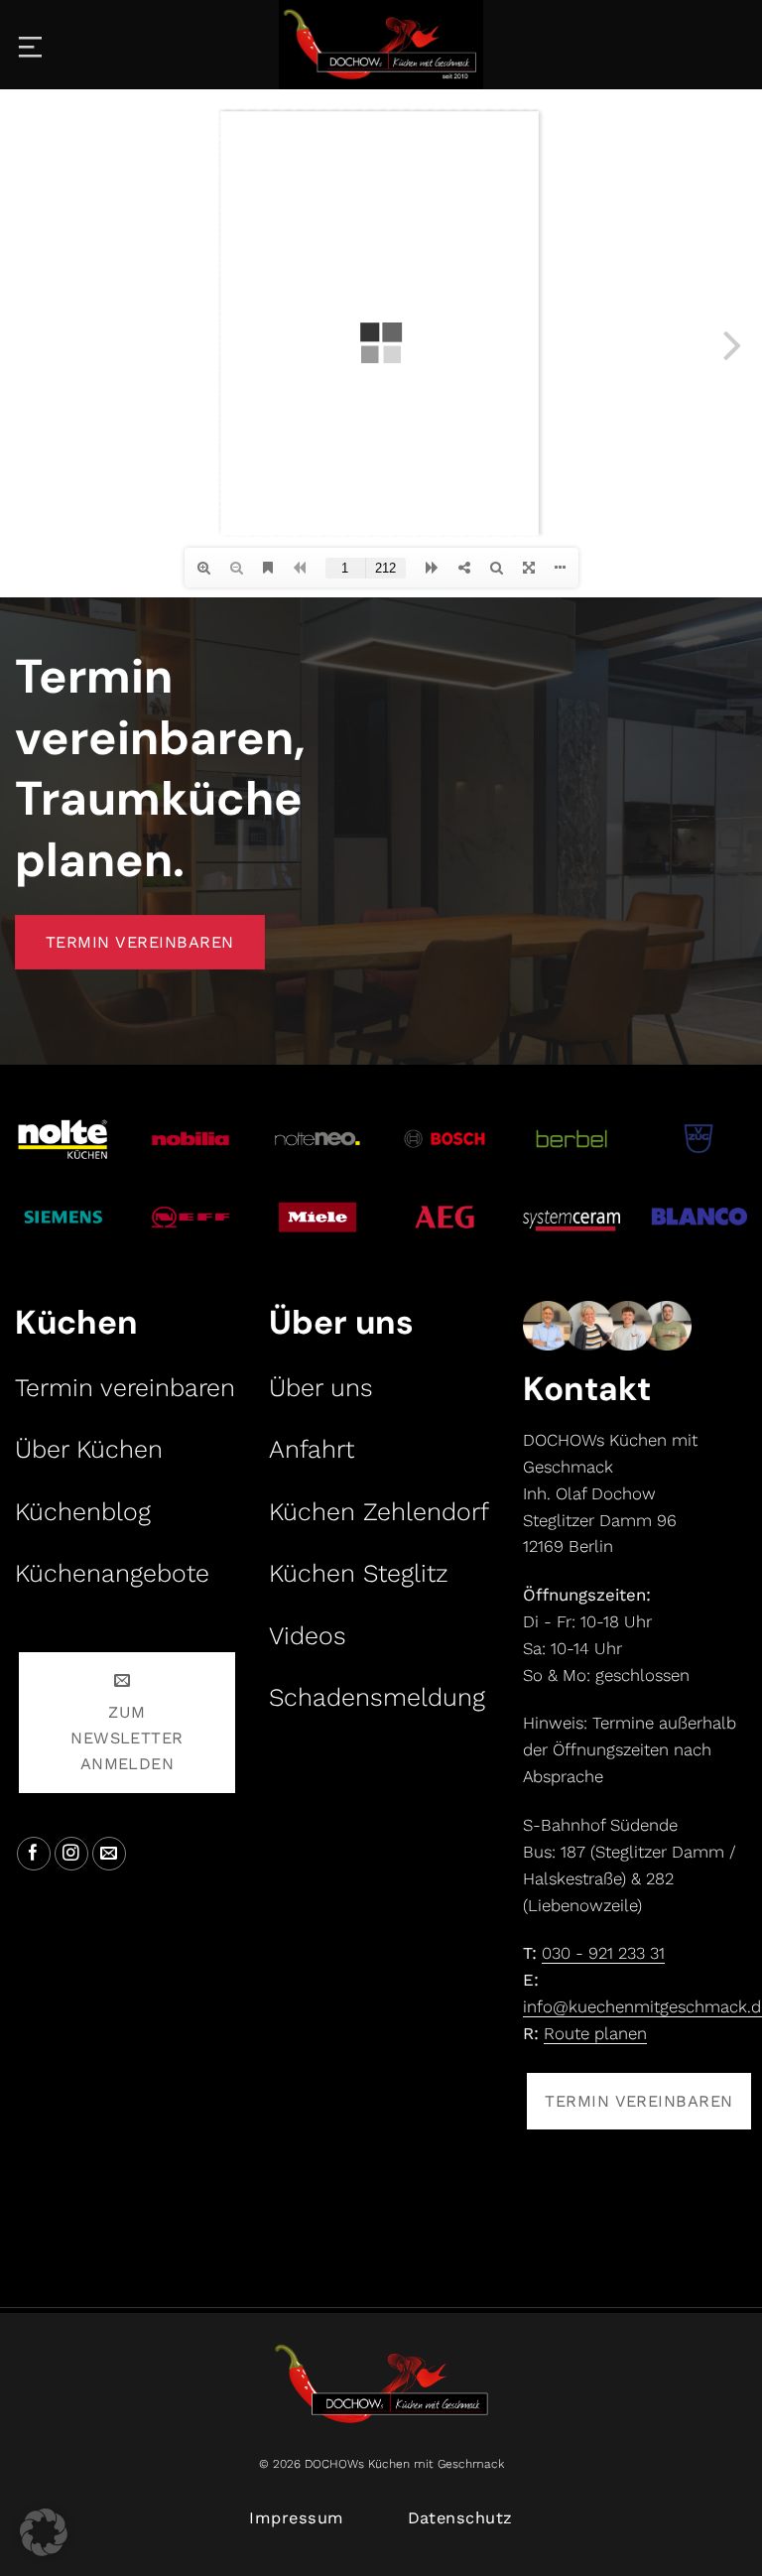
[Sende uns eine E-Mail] (110, 1854)
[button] (44, 2532)
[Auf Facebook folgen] (34, 1854)
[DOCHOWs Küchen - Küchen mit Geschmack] (381, 45)
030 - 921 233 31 (603, 1953)
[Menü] (32, 45)
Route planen (595, 2033)
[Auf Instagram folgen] (72, 1854)
